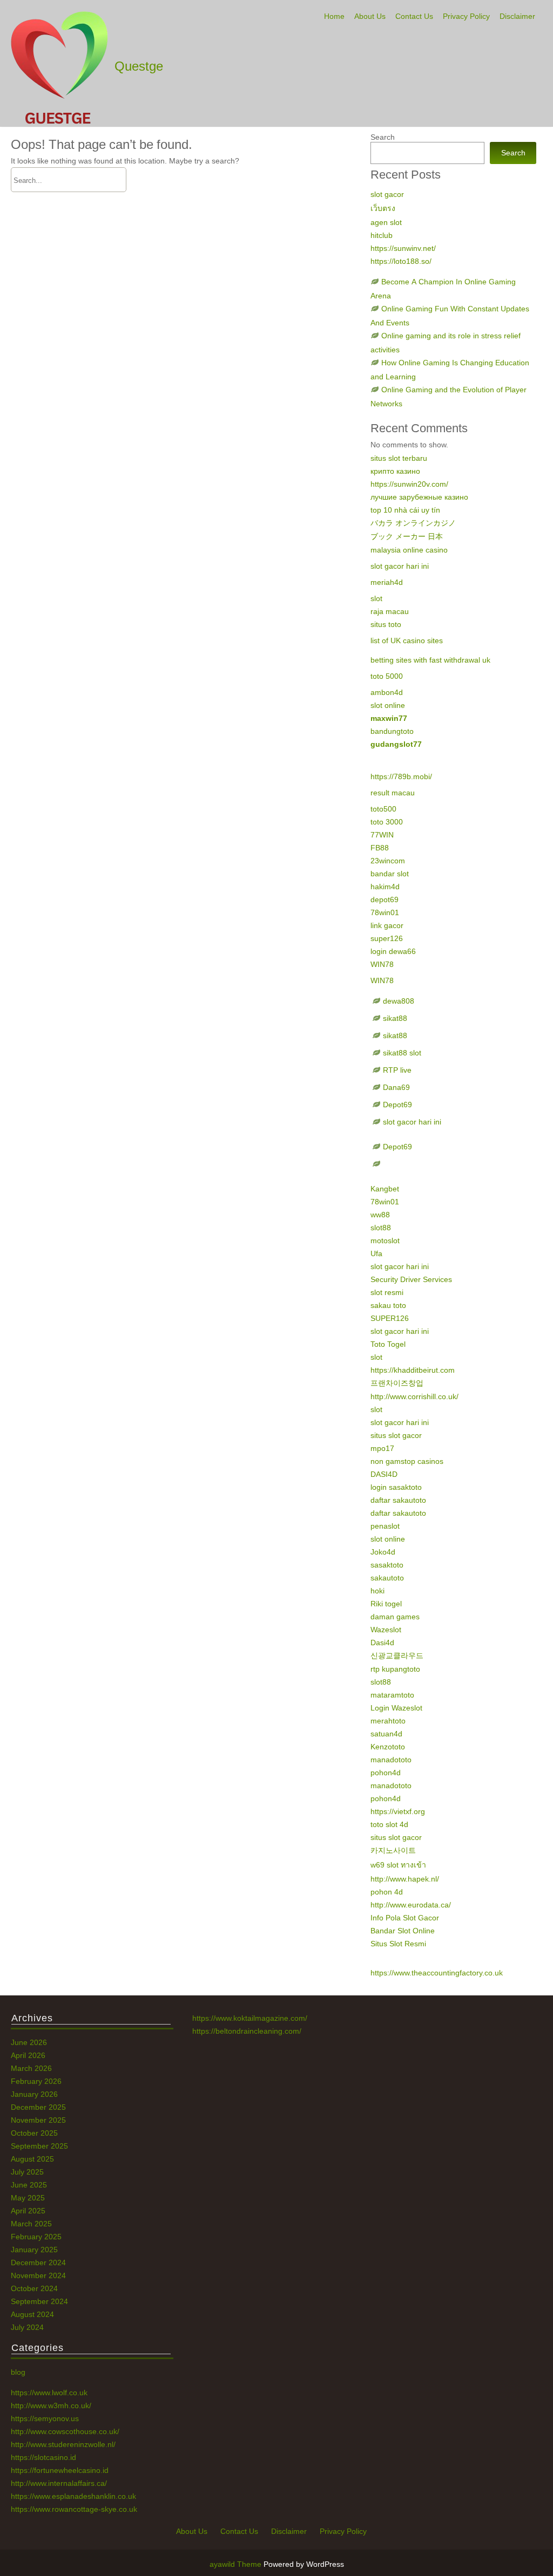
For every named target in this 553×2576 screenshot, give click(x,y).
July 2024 (27, 2327)
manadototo (391, 1760)
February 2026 (36, 2081)
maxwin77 (389, 718)
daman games (395, 1617)
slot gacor (387, 194)
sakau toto (388, 1305)
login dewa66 (393, 951)
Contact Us (414, 16)
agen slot (386, 222)
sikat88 (395, 1018)
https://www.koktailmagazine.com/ (250, 2018)
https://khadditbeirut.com (413, 1370)
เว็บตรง (383, 208)
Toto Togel (388, 1344)
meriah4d (387, 582)
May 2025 (28, 2198)
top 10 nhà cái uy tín (405, 510)
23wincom (388, 861)
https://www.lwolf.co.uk (49, 2393)
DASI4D (384, 1474)
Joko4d (383, 1552)
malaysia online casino (409, 550)
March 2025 (31, 2224)
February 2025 (36, 2237)
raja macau (390, 611)
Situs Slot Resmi (398, 1944)
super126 (387, 938)
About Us (370, 16)
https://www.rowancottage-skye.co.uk (74, 2509)
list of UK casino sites (407, 640)
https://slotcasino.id (43, 2457)
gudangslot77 (396, 744)
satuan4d (386, 1734)
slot (376, 598)
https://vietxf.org (398, 1811)
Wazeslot (386, 1630)
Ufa (376, 1253)
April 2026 (28, 2055)
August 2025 (32, 2159)
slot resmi (387, 1292)
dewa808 (399, 1001)
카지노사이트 (393, 1850)
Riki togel (386, 1604)
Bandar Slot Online (403, 1931)
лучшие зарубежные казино (419, 497)
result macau (393, 793)
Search (383, 137)
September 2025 (39, 2146)
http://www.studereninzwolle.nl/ (63, 2444)
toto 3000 (387, 822)
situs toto (386, 624)
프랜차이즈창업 (397, 1383)
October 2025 (34, 2133)
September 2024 (39, 2301)
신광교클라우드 (397, 1655)
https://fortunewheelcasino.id (60, 2470)
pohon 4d (387, 1892)
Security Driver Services (411, 1279)
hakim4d (385, 887)
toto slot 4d (389, 1824)
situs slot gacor (396, 1435)
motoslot (385, 1241)
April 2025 (28, 2211)
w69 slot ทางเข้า (398, 1865)
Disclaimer (517, 16)
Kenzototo (388, 1747)
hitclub (382, 235)
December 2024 (38, 2262)
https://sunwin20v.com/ (409, 484)
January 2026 (34, 2094)
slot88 (381, 1228)
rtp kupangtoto (395, 1669)
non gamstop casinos (407, 1461)
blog (18, 2372)
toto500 (383, 809)
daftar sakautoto (398, 1500)
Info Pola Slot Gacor (405, 1918)
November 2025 (38, 2120)
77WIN (382, 835)
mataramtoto (392, 1695)
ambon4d (387, 692)
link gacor (387, 925)
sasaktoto (387, 1565)
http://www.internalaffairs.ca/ (59, 2483)
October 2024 (34, 2288)
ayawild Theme (237, 2564)
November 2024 (38, 2275)
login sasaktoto (396, 1487)
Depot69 (397, 1105)
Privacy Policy (466, 16)
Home (334, 16)
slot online (388, 705)
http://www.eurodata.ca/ (411, 1905)
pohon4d (386, 1773)
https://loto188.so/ (401, 261)
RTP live (397, 1070)
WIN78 (382, 964)
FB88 (380, 848)
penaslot (385, 1526)
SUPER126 (390, 1318)
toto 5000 (387, 676)
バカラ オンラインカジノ (413, 523)
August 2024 (32, 2314)
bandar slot (390, 874)
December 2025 (38, 2107)
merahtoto (388, 1721)
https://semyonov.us (45, 2418)
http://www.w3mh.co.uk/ (51, 2405)
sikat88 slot (402, 1053)
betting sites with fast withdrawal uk (430, 660)
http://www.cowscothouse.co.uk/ (65, 2431)
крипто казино (395, 471)
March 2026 (31, 2068)
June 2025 (29, 2185)
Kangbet (385, 1189)
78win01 (385, 912)
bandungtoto (392, 731)
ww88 (380, 1215)
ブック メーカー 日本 (407, 536)
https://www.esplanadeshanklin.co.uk (73, 2496)
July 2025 (27, 2172)
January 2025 (34, 2250)
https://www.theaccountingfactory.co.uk (437, 1973)
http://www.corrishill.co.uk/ (414, 1396)
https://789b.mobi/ (401, 776)
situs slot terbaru (399, 458)
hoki (377, 1591)
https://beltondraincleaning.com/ (247, 2031)
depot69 (385, 899)
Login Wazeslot (396, 1708)
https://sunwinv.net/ (403, 248)
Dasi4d (382, 1643)
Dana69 (396, 1087)
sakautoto (387, 1578)
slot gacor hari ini (400, 566)
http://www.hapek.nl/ (405, 1879)
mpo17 (382, 1448)
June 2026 (29, 2042)
